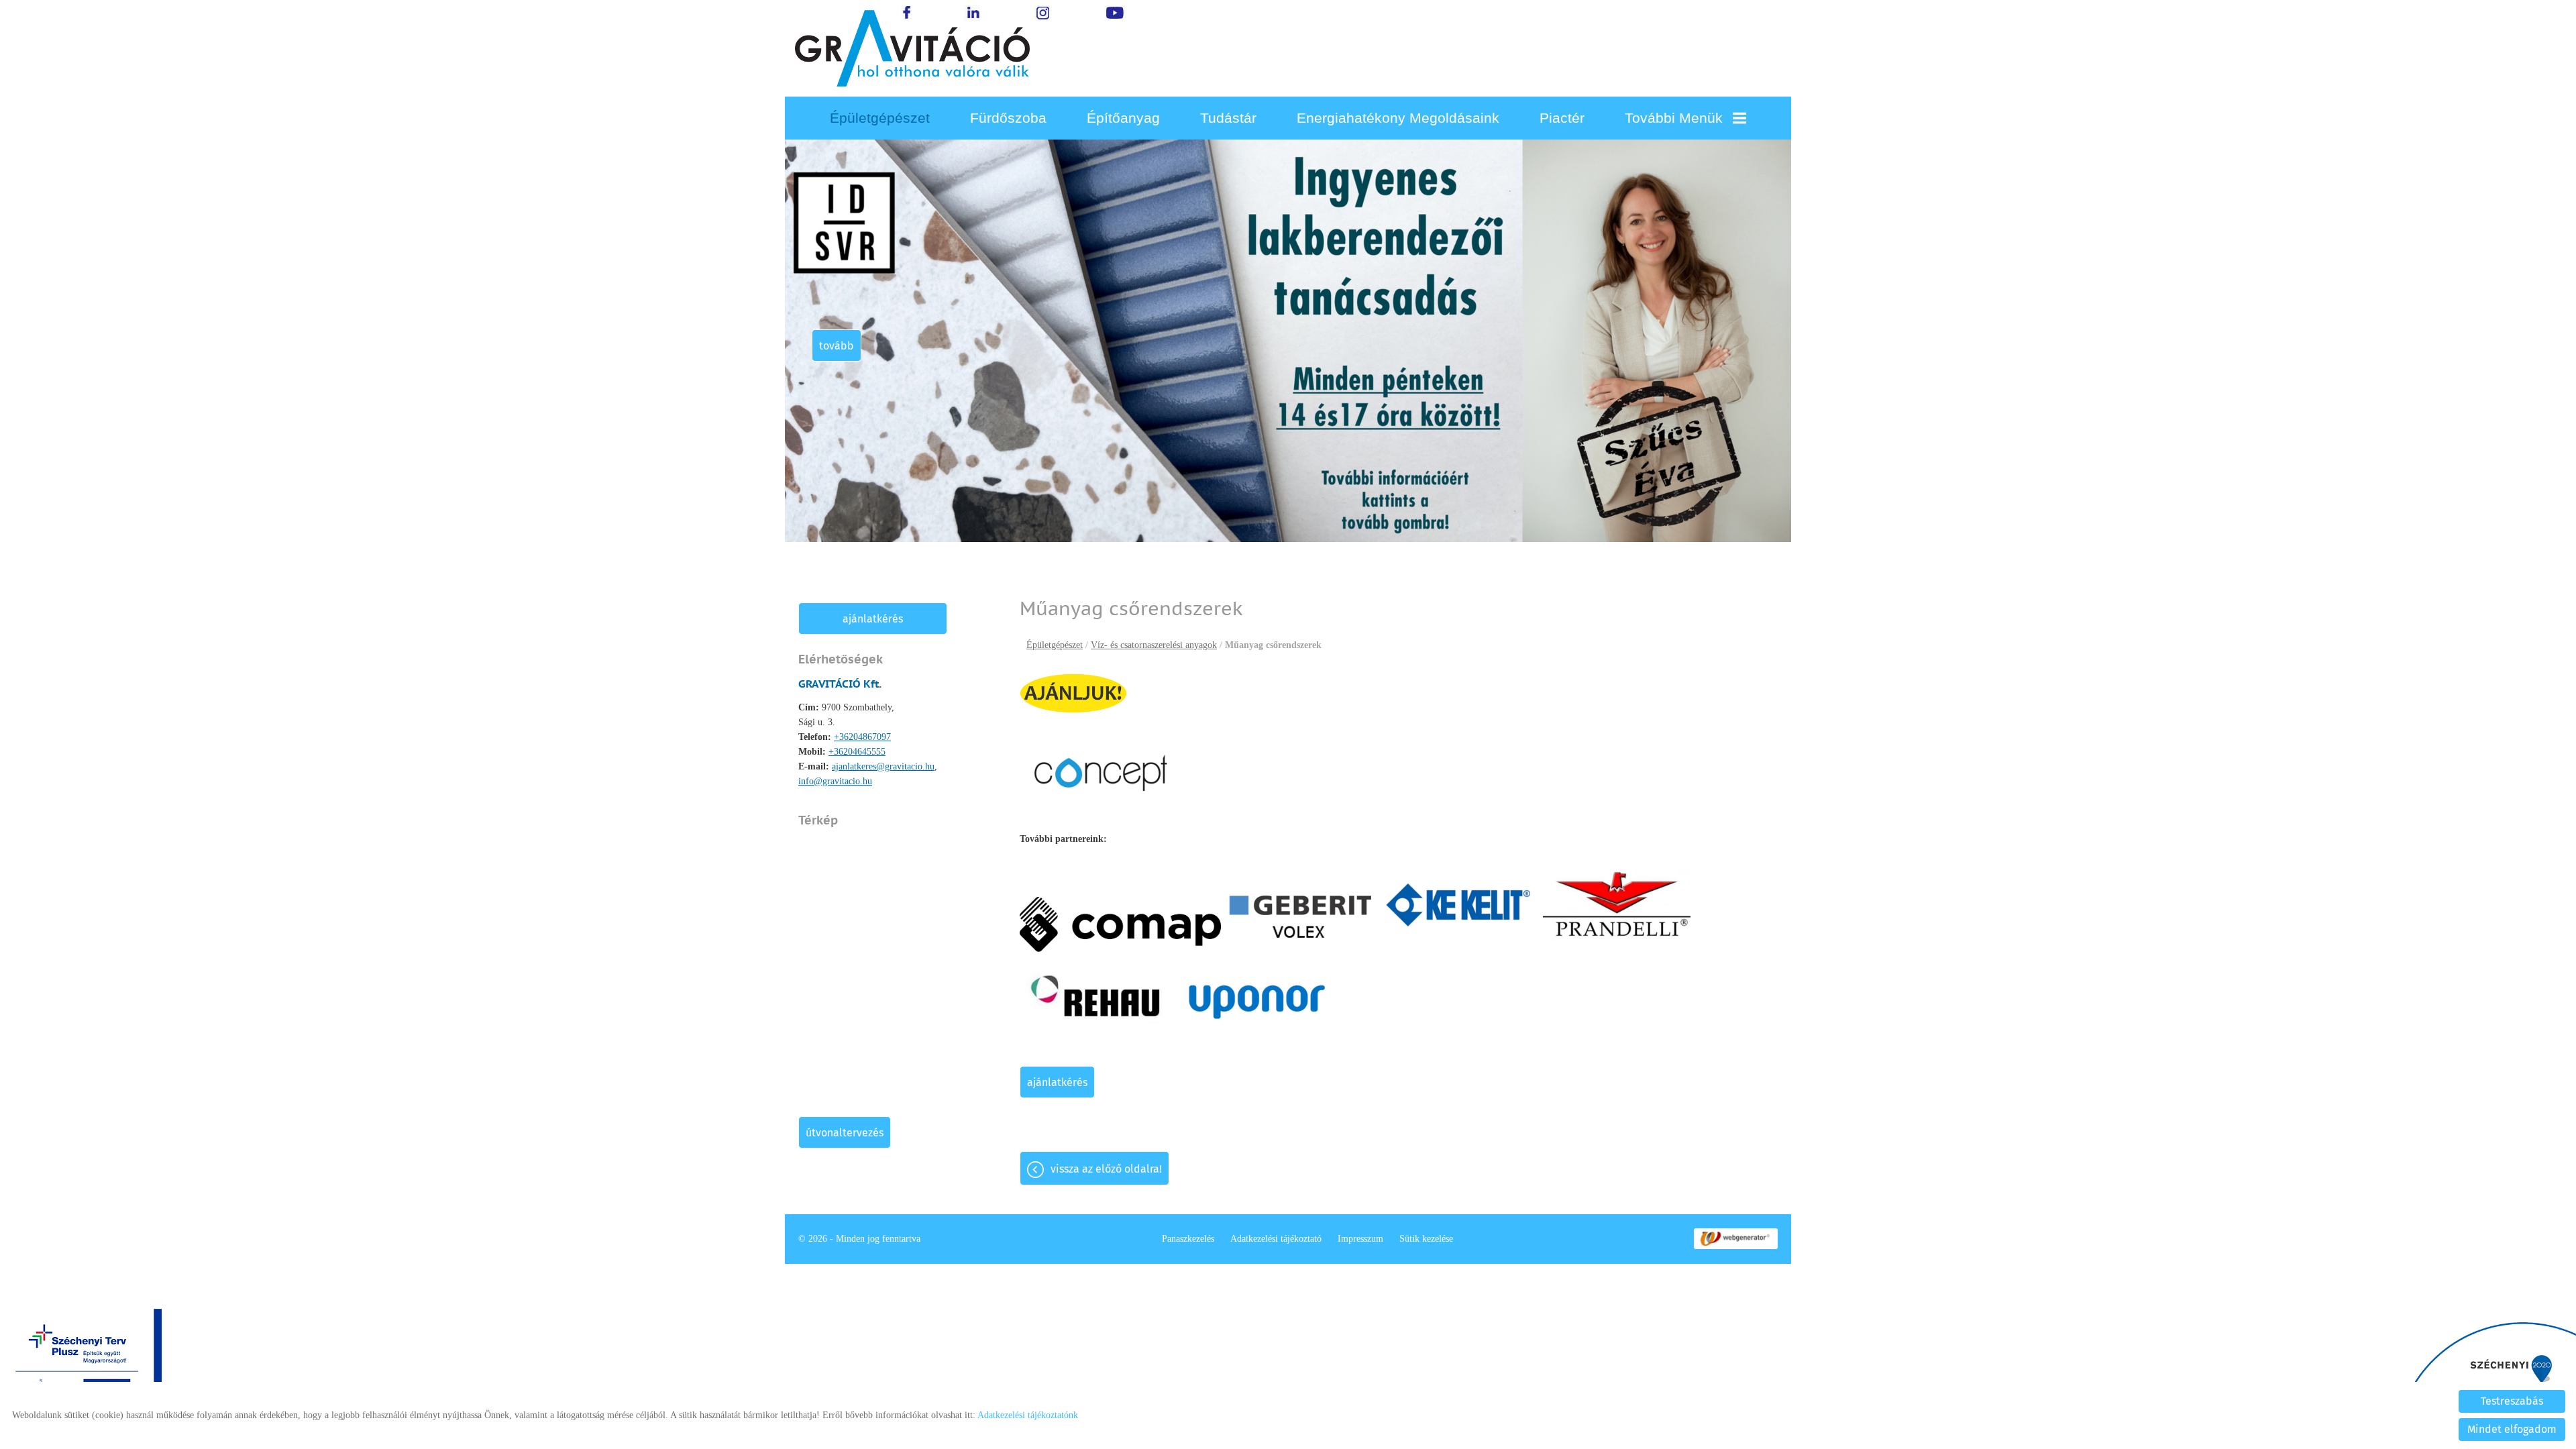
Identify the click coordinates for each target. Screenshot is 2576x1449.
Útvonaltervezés (845, 1133)
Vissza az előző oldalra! (1106, 1169)
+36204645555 (857, 752)
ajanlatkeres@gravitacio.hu (883, 766)
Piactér (1562, 118)
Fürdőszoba (1008, 118)
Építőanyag (1123, 118)
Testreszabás (2512, 1401)
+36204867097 (862, 737)
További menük (1674, 118)
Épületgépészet (880, 118)
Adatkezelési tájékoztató (1276, 1239)
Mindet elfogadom (2512, 1429)
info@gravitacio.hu (835, 781)
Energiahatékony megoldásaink (1398, 118)
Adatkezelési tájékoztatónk (1028, 1415)
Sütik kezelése (1426, 1239)
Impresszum (1360, 1239)
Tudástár (1228, 118)
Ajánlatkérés (873, 619)
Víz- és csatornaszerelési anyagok (1154, 645)
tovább (837, 346)
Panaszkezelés (1188, 1239)
